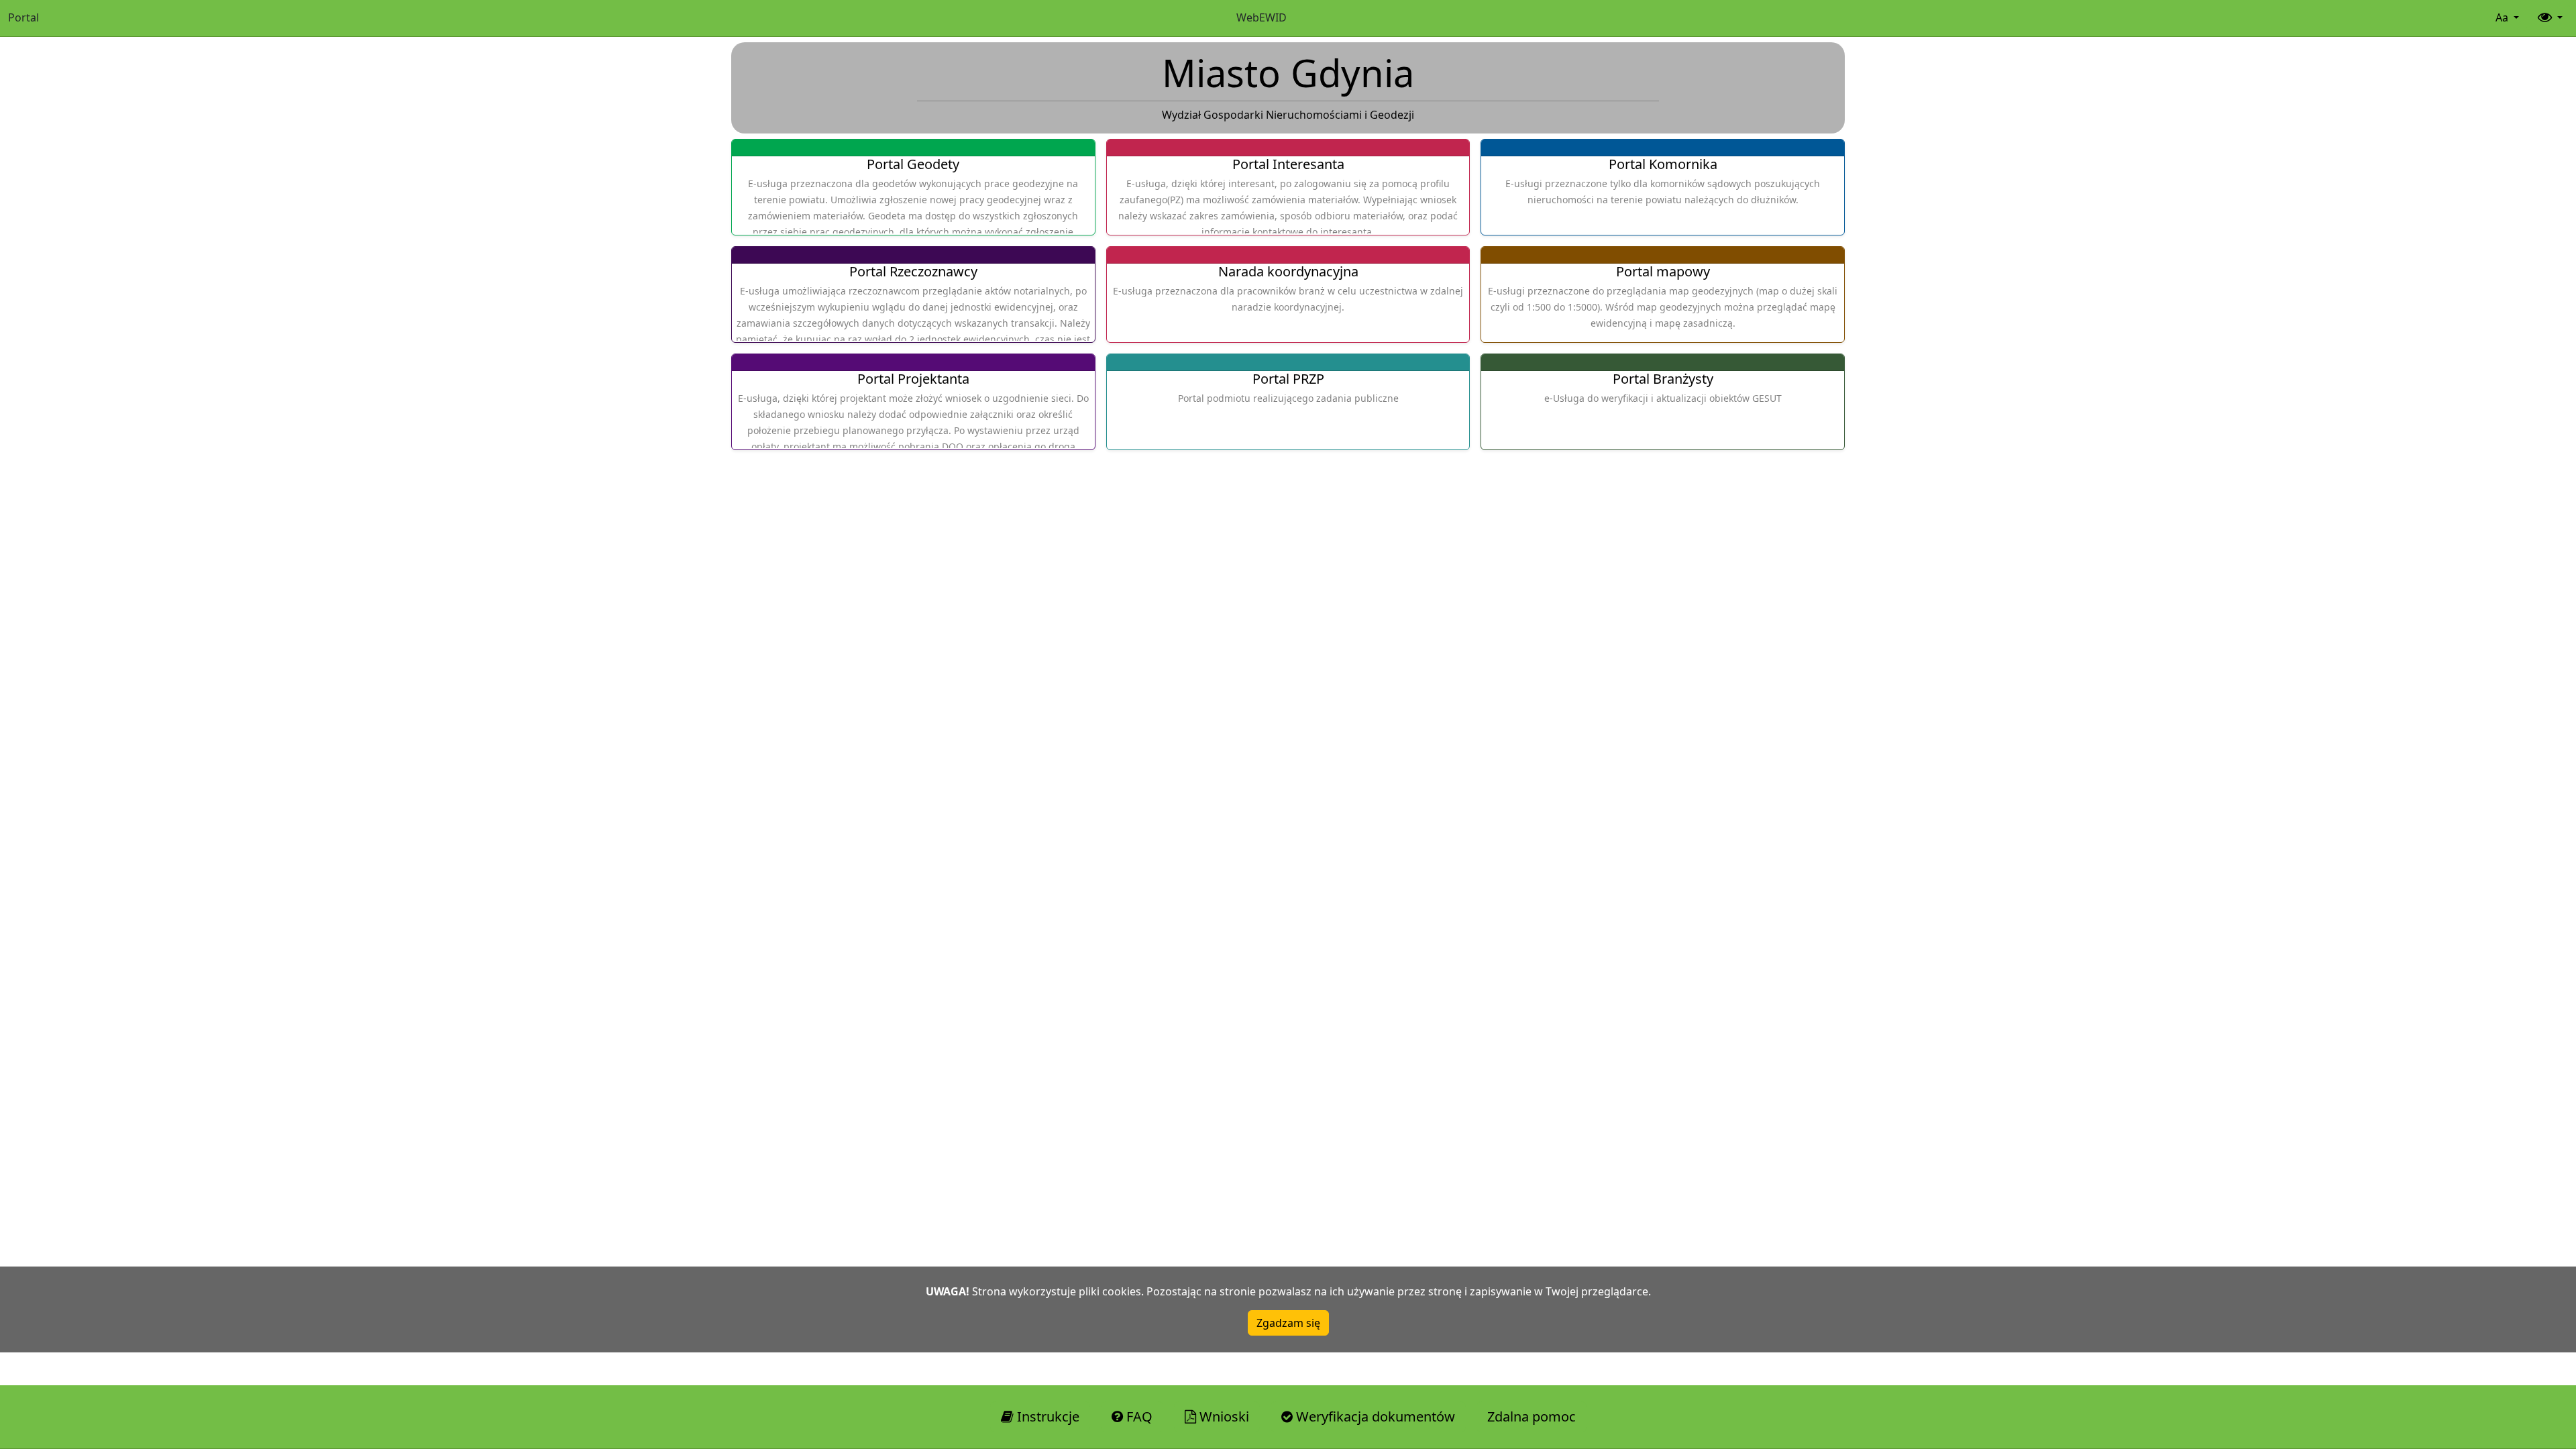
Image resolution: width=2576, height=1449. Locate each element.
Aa (2503, 17)
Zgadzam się (1288, 1323)
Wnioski (1223, 1416)
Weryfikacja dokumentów (1374, 1416)
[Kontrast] (2549, 18)
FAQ (1138, 1416)
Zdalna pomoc (1532, 1416)
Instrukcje (1046, 1416)
